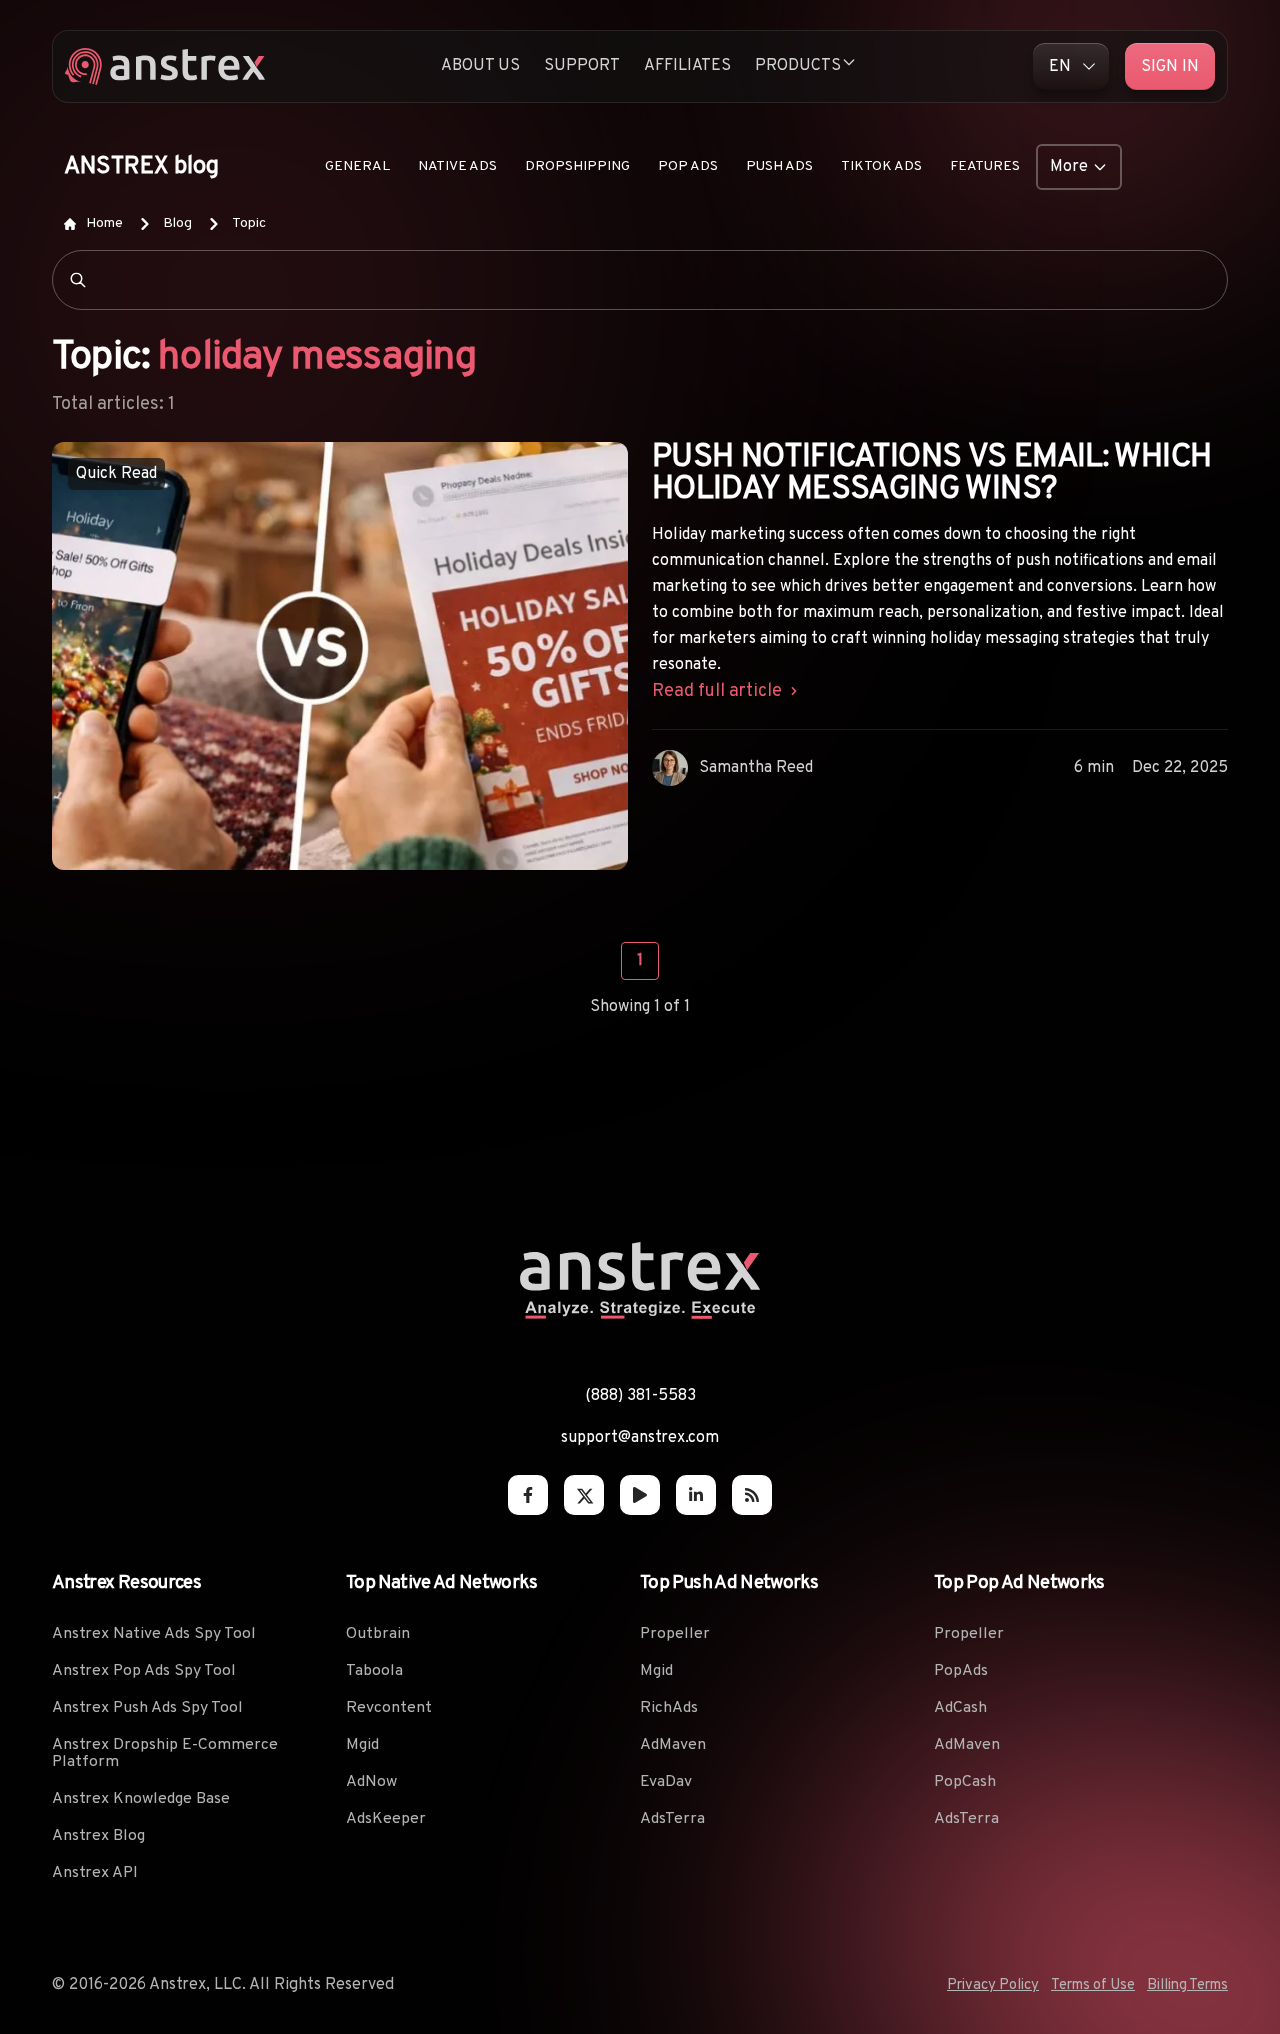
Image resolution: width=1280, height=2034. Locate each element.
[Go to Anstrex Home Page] (165, 66)
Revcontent (389, 1708)
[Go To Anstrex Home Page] (640, 1312)
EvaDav (666, 1782)
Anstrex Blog (98, 1836)
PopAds (961, 1671)
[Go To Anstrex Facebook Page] (528, 1495)
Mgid (362, 1745)
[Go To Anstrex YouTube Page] (640, 1495)
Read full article (719, 691)
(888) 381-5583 (640, 1396)
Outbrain (378, 1634)
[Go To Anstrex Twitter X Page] (584, 1495)
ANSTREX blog (141, 167)
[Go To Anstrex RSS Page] (752, 1495)
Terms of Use (1093, 1985)
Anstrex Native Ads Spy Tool (154, 1634)
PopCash (965, 1782)
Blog (177, 223)
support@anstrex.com (640, 1438)
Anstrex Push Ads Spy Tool (147, 1708)
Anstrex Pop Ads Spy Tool (144, 1671)
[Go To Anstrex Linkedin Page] (696, 1495)
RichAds (669, 1708)
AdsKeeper (386, 1819)
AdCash (960, 1708)
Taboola (374, 1671)
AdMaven (673, 1745)
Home (104, 223)
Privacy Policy (993, 1985)
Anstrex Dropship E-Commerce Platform (165, 1753)
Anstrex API (95, 1873)
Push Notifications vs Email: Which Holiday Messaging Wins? (931, 474)
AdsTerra (672, 1819)
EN (1060, 67)
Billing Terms (1187, 1985)
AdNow (371, 1782)
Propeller (675, 1634)
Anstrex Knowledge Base (141, 1799)
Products (798, 66)
